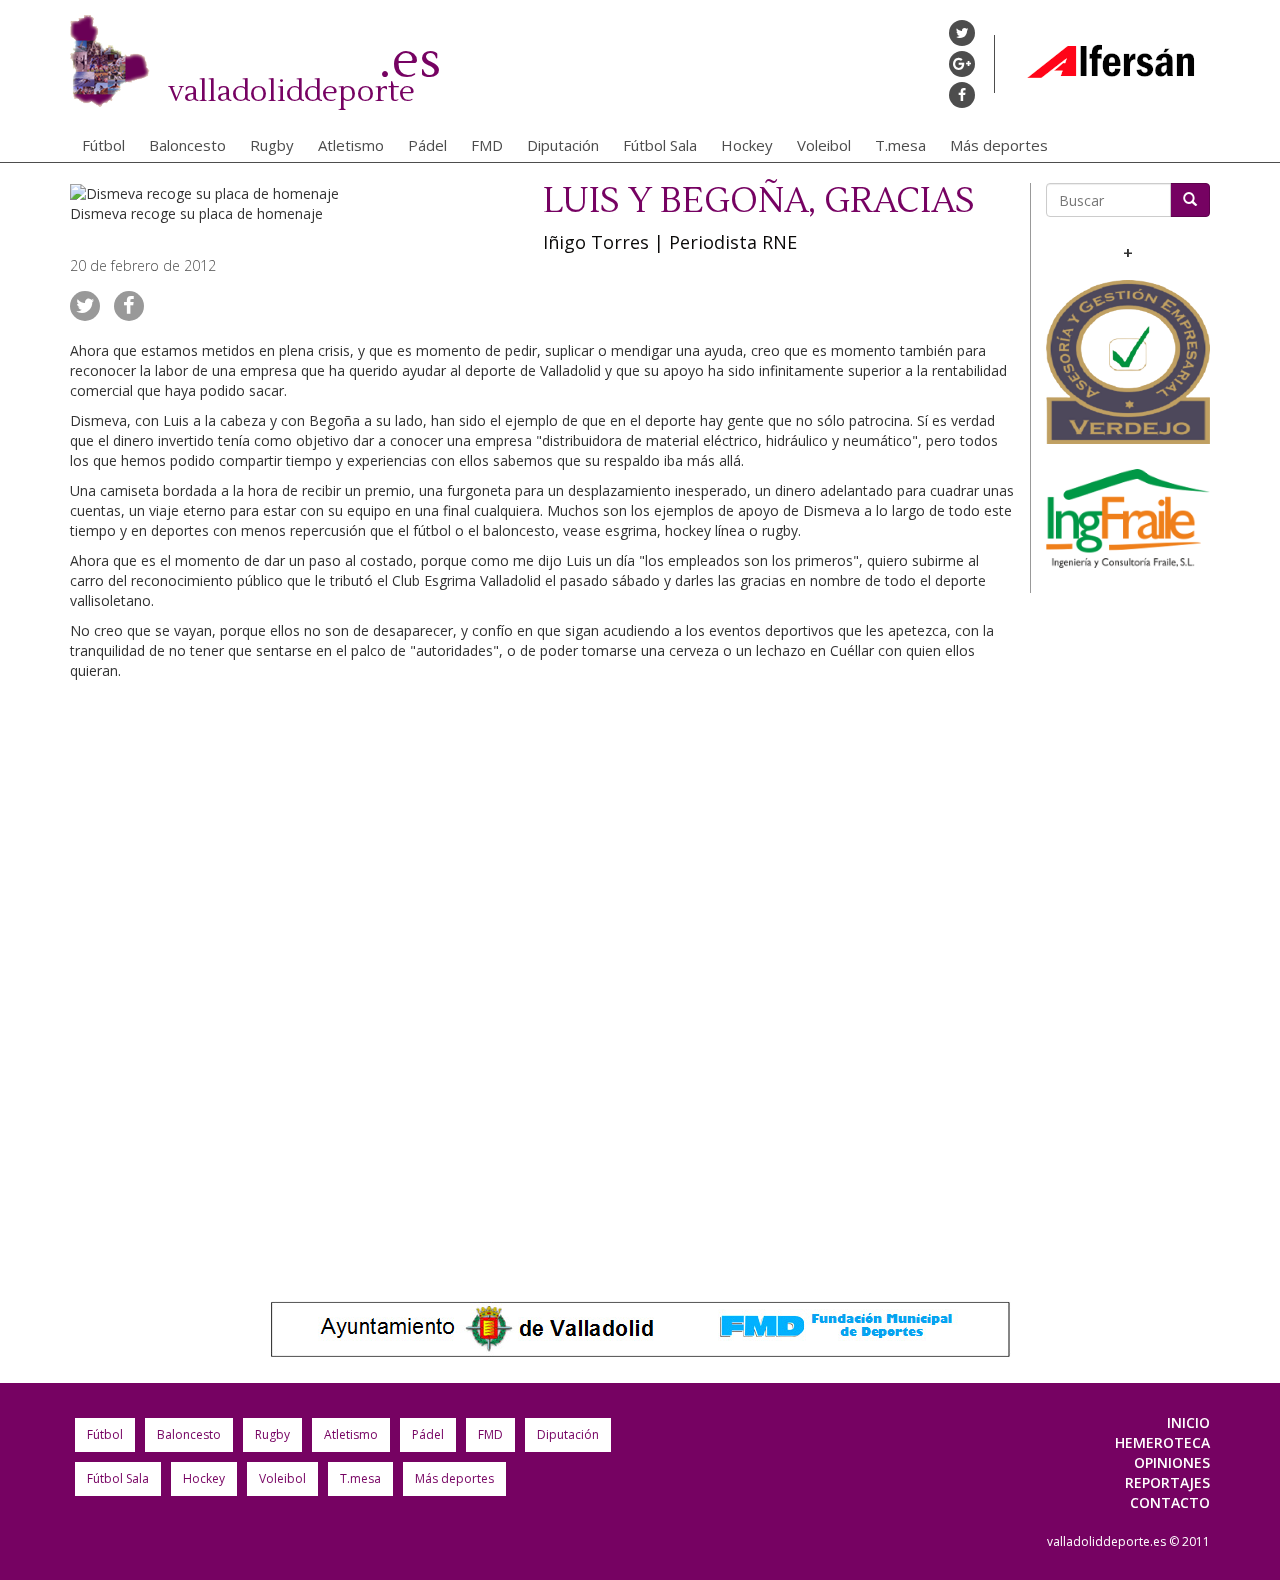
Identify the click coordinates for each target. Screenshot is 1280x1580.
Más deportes (999, 145)
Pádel (427, 145)
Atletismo (351, 145)
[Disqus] (542, 971)
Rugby (272, 145)
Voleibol (824, 145)
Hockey (747, 145)
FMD (487, 145)
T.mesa (900, 145)
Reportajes (1167, 1482)
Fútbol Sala (660, 145)
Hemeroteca (1162, 1442)
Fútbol (103, 145)
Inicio (1188, 1422)
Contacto (1170, 1502)
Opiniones (1172, 1462)
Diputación (563, 145)
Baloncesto (187, 145)
